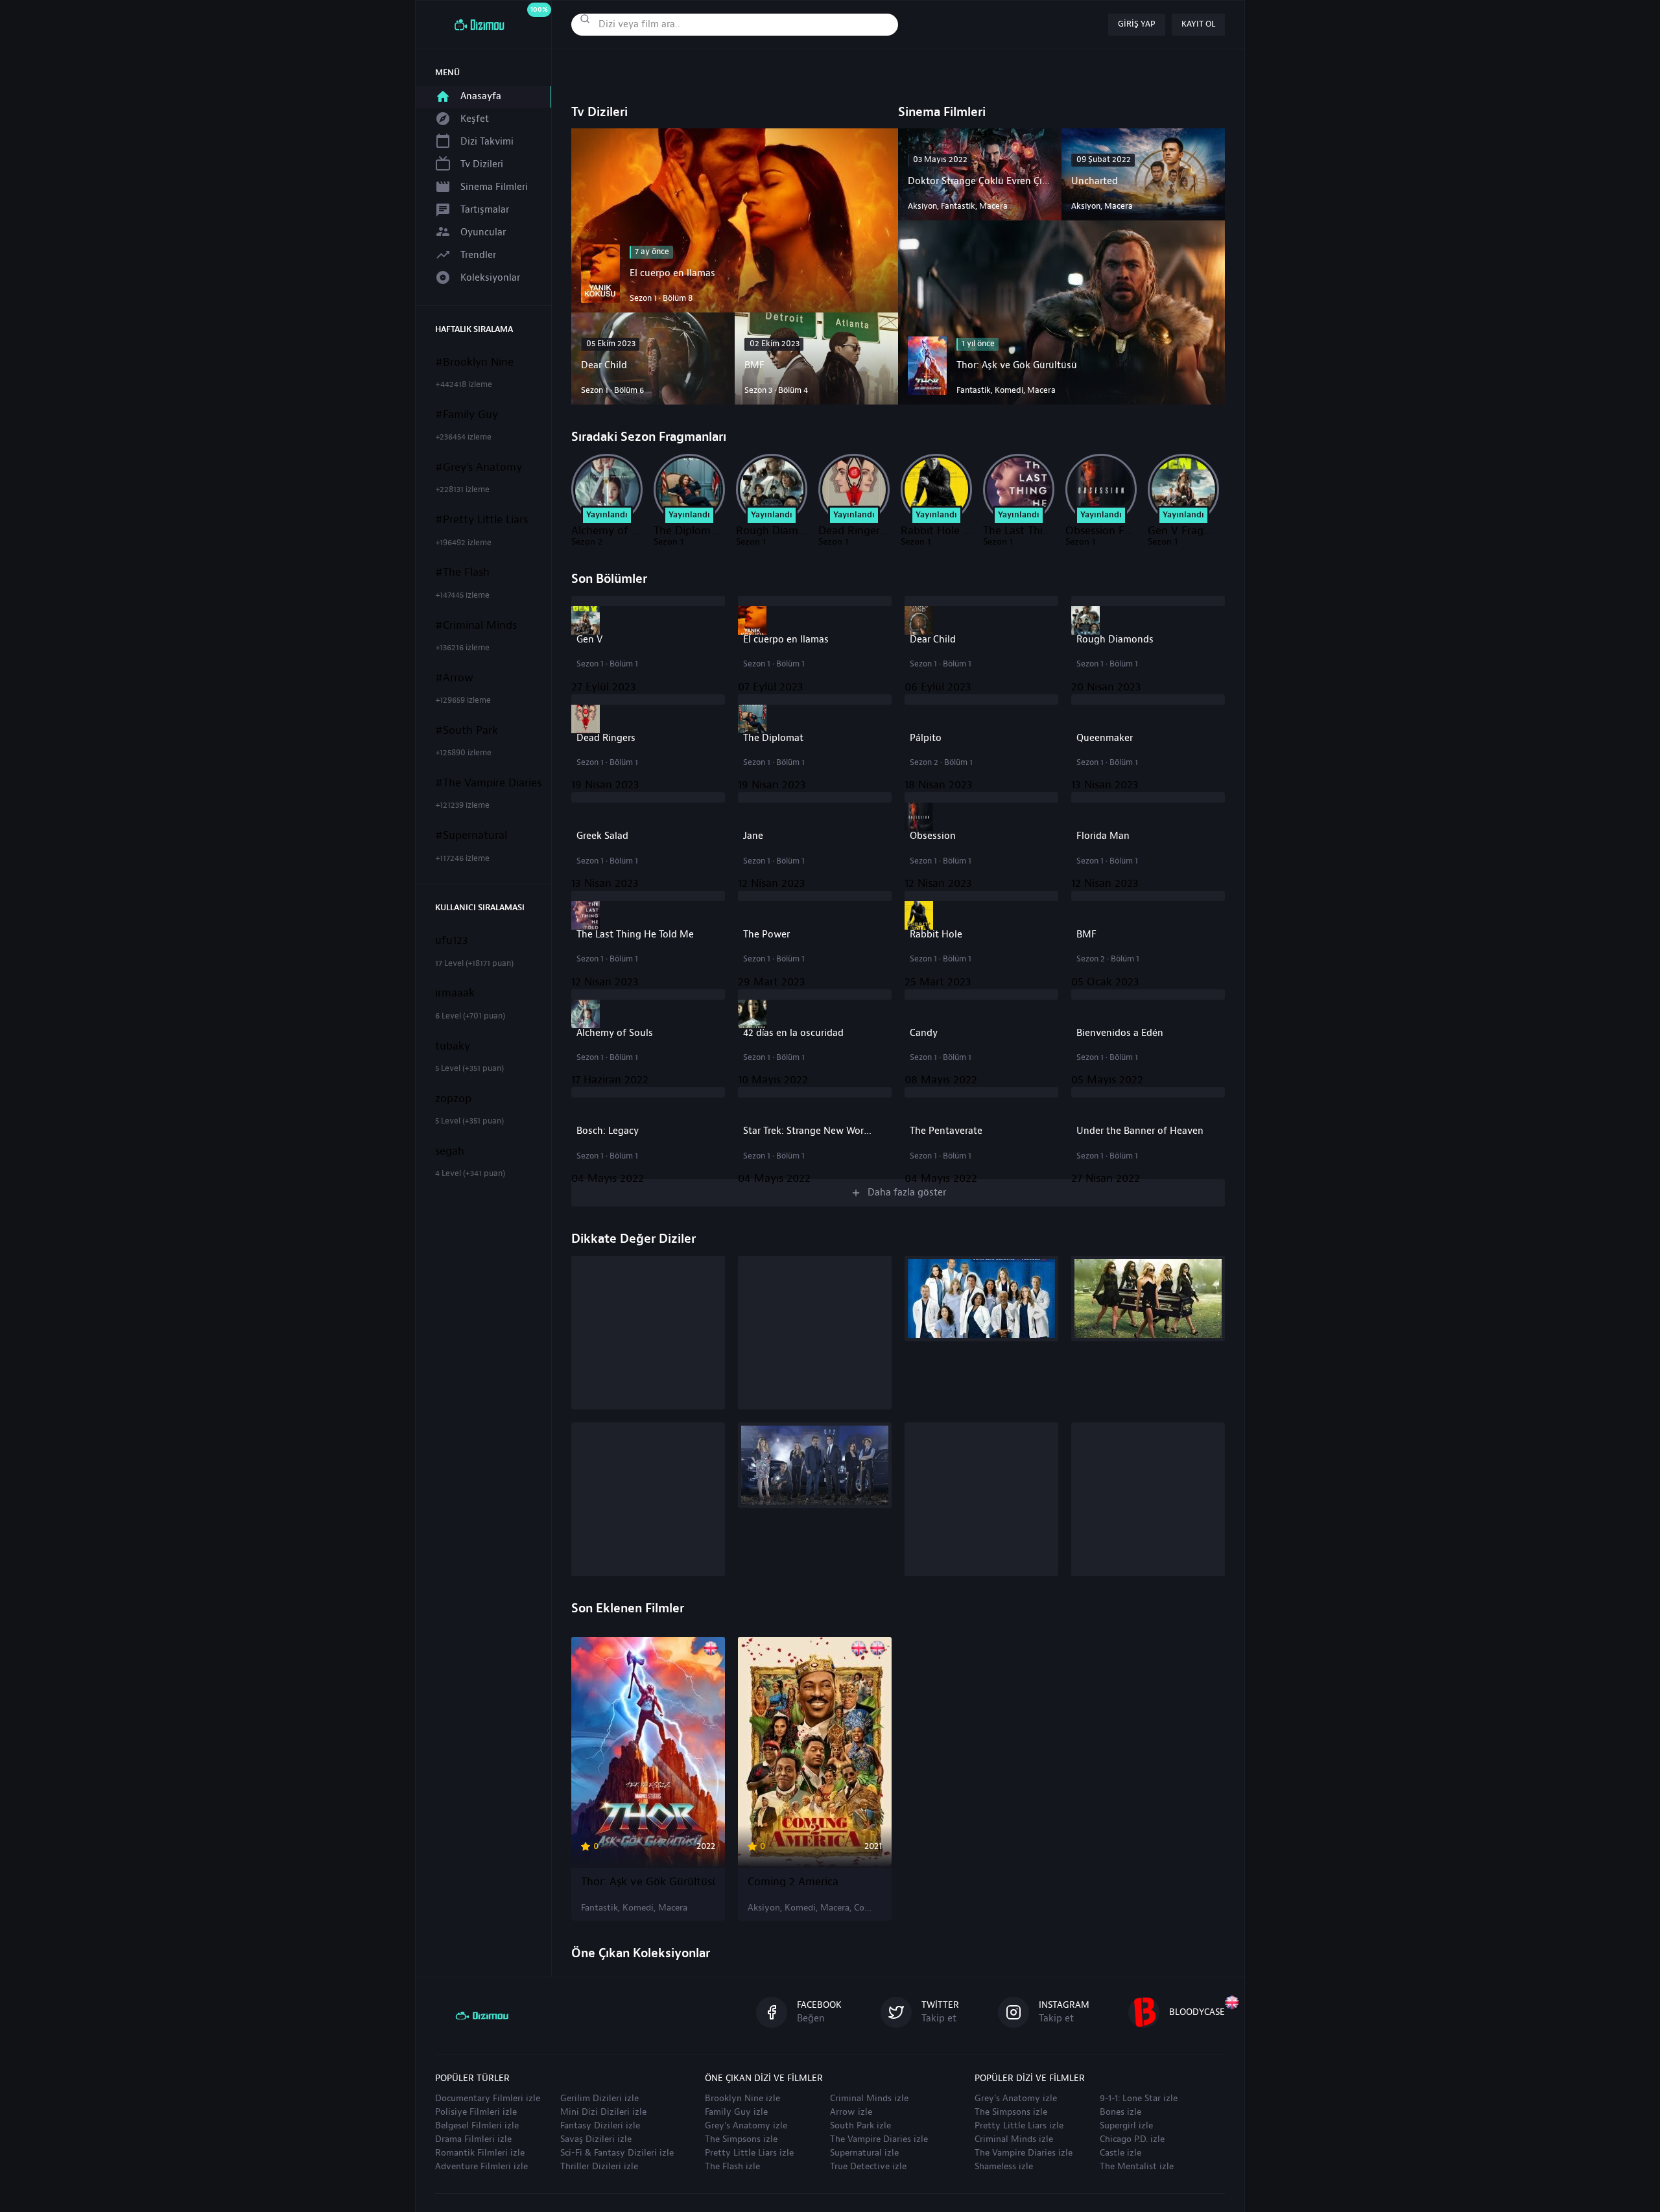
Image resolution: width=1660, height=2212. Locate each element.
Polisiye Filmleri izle (476, 2112)
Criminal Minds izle (869, 2099)
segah (450, 1151)
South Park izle (860, 2126)
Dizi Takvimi (487, 142)
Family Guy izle (736, 2112)
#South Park (467, 731)
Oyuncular (483, 232)
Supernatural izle (864, 2153)
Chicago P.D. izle (1132, 2139)
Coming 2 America (793, 1882)
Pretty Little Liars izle (749, 2153)
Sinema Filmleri (494, 187)
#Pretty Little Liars (481, 520)
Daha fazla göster (907, 1193)
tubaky (453, 1046)
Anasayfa (481, 96)
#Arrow (454, 678)
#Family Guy (467, 415)
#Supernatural (471, 836)
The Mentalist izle (1137, 2167)
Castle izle (1120, 2153)
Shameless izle (1004, 2167)
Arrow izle (851, 2112)
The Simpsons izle (741, 2139)
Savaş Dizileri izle (596, 2139)
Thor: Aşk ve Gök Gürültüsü (648, 1882)
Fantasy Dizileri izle (600, 2126)
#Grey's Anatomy (479, 467)
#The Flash (462, 572)
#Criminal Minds (476, 626)
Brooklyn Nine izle (742, 2099)
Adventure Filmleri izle (481, 2167)
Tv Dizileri (482, 164)
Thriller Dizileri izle (599, 2167)
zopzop (453, 1099)
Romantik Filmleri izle (480, 2153)
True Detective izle (868, 2167)
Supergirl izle (1126, 2126)
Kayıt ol (1198, 24)
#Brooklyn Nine (474, 362)
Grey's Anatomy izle (746, 2126)
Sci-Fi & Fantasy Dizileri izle (617, 2153)
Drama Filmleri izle (473, 2139)
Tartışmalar (485, 210)
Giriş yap (1137, 24)
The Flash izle (732, 2167)
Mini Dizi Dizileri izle (603, 2112)
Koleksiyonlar (490, 278)
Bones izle (1120, 2112)
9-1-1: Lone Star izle (1139, 2099)
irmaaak (455, 993)
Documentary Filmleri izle (488, 2099)
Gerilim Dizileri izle (599, 2099)
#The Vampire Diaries (488, 783)
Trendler (478, 255)
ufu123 (452, 941)
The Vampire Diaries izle (879, 2139)
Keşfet (475, 119)
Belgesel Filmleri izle (477, 2126)
